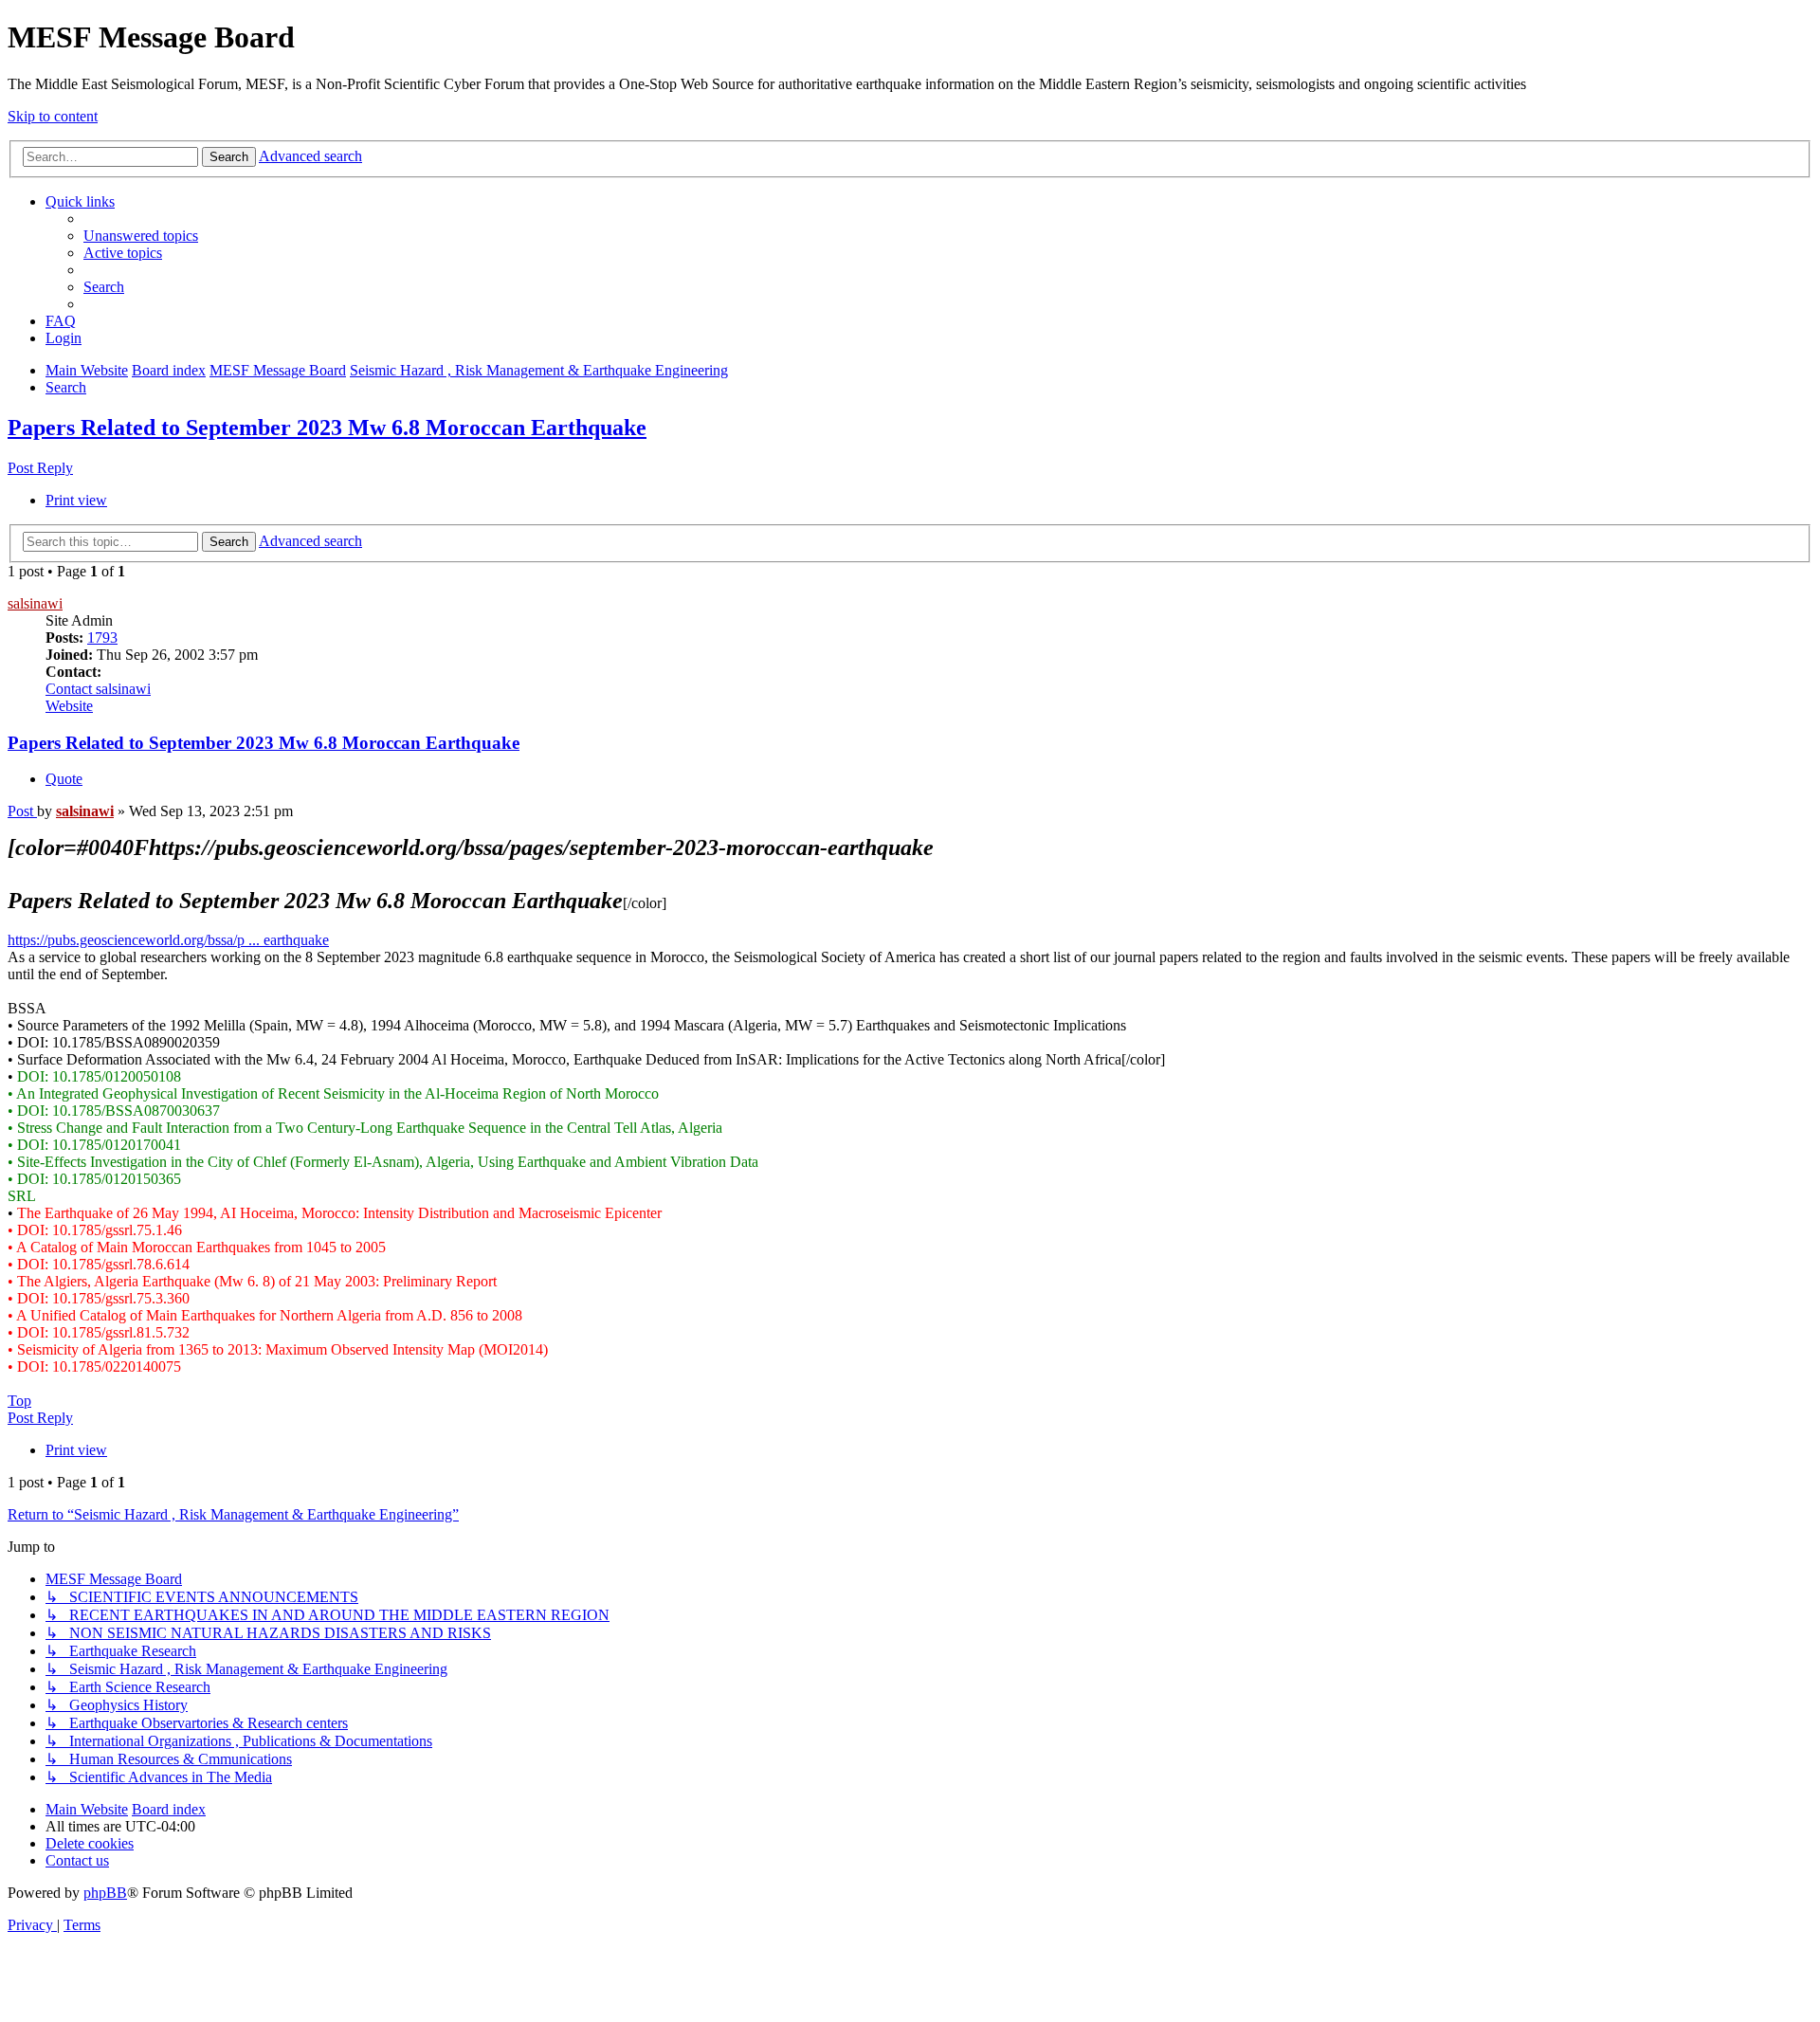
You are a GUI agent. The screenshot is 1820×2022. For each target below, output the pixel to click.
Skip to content (53, 116)
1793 (102, 638)
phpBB (105, 1893)
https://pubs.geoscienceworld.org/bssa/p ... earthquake (168, 940)
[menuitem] (141, 236)
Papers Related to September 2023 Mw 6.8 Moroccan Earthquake (327, 428)
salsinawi (35, 603)
